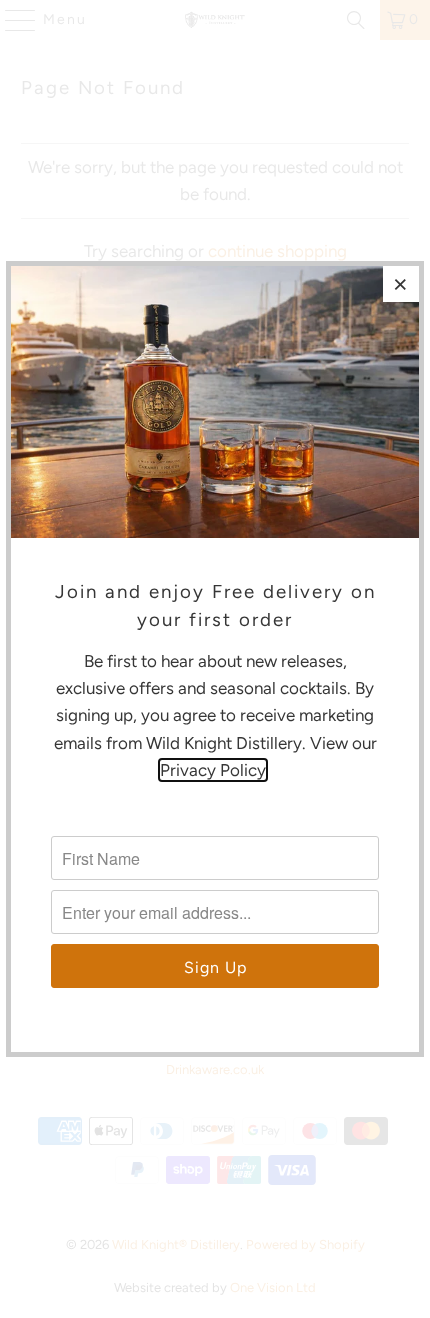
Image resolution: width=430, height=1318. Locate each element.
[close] (401, 284)
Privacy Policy (213, 770)
